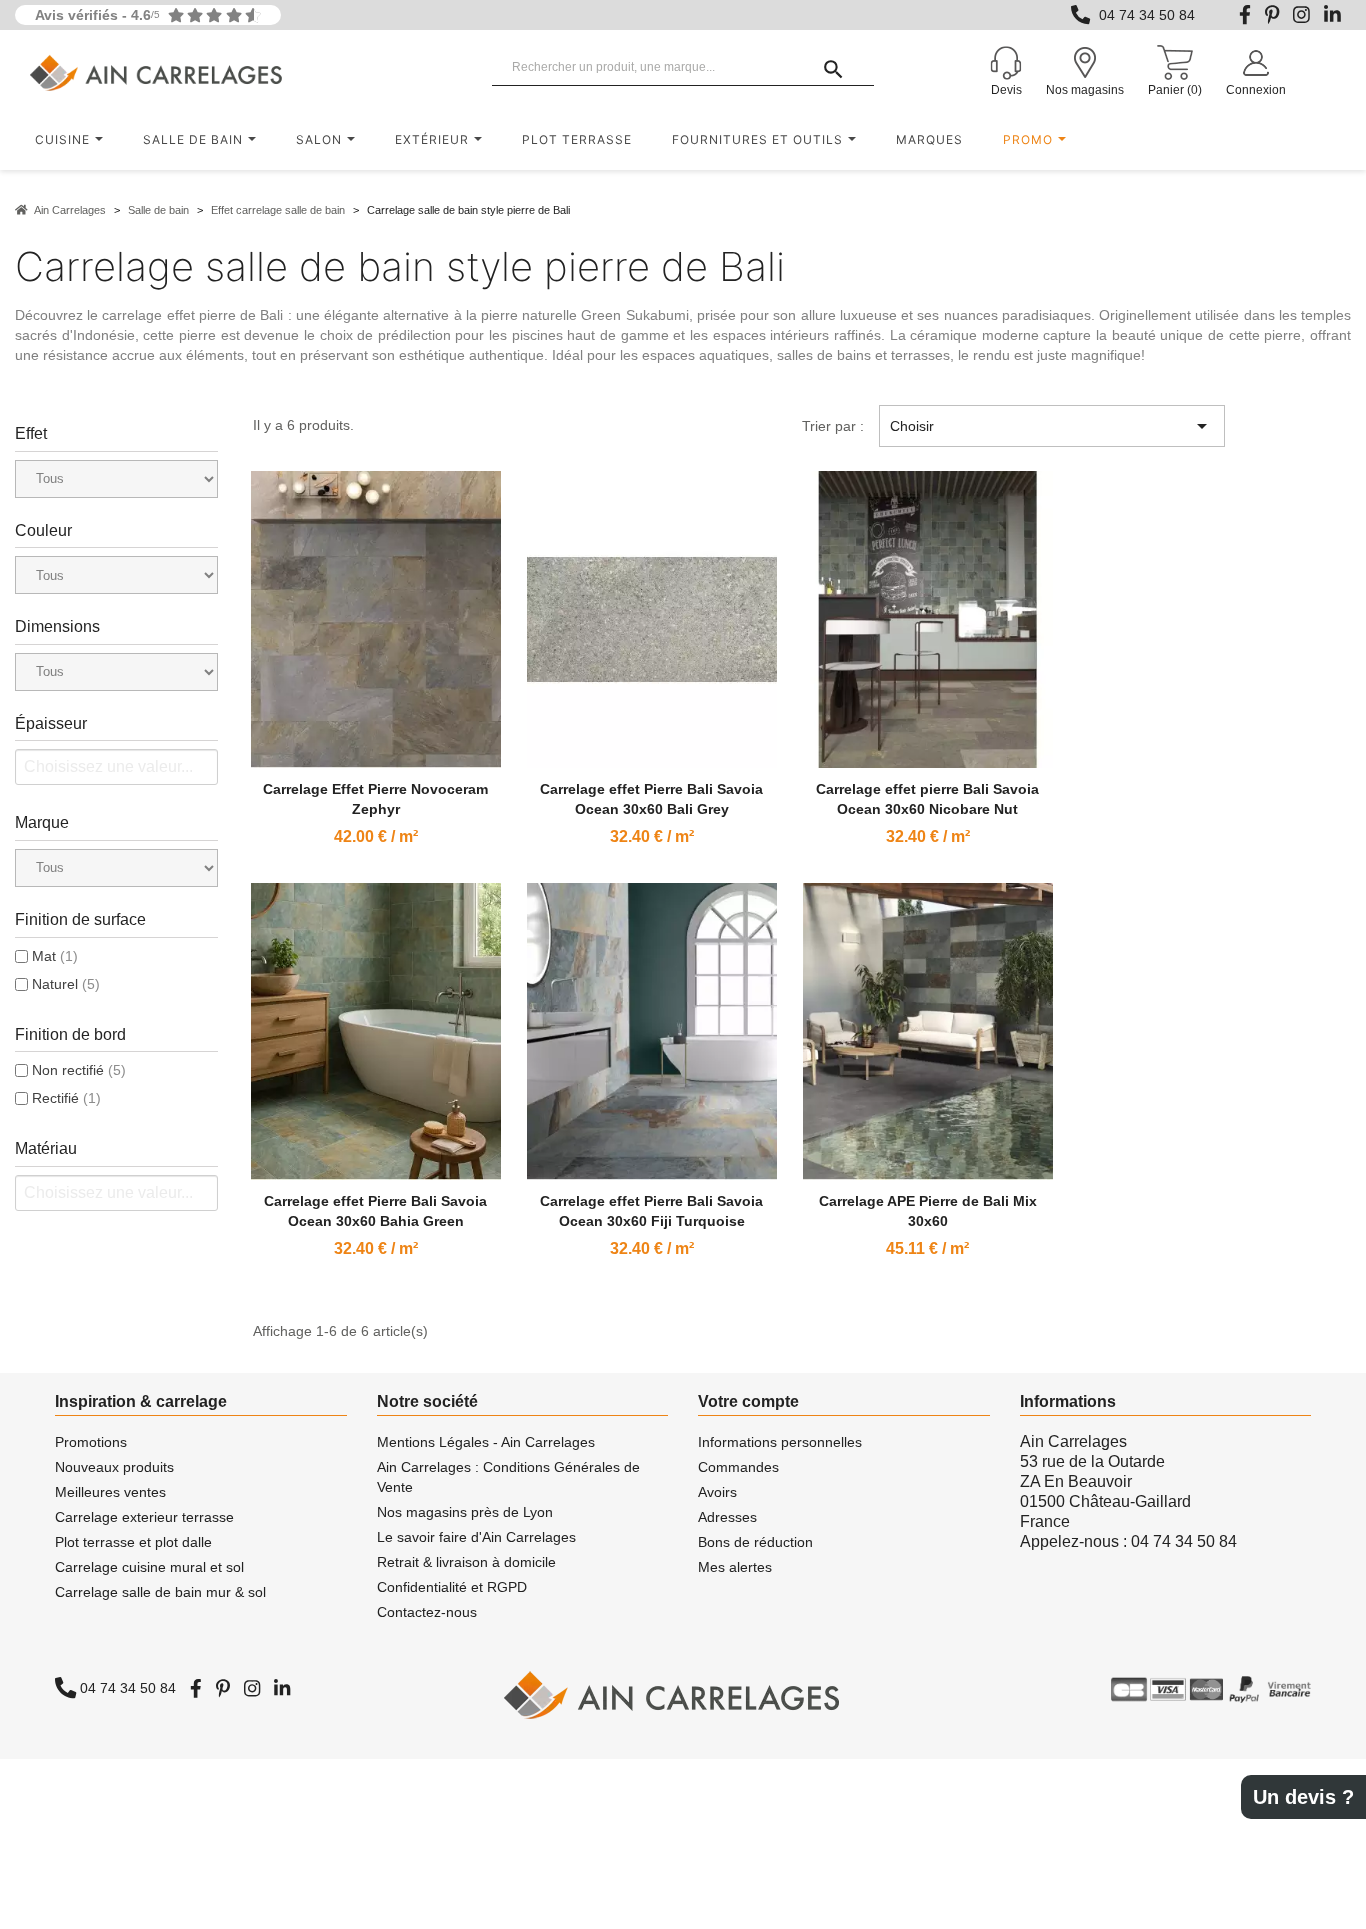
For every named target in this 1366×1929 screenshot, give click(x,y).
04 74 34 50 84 (1147, 15)
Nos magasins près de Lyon (465, 1512)
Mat (55, 956)
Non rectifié (79, 1070)
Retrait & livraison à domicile (466, 1562)
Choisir (1052, 426)
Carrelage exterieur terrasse (144, 1517)
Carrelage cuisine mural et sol (149, 1567)
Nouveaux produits (114, 1467)
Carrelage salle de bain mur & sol (160, 1592)
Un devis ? (1303, 1797)
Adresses (727, 1517)
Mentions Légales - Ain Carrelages (486, 1442)
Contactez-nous (427, 1612)
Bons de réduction (755, 1542)
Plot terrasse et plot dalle (133, 1542)
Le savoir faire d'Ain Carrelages (476, 1537)
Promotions (91, 1442)
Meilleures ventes (110, 1492)
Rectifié (66, 1098)
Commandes (738, 1467)
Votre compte (748, 1401)
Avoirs (717, 1492)
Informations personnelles (780, 1442)
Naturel (66, 984)
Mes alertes (735, 1567)
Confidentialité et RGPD (452, 1587)
